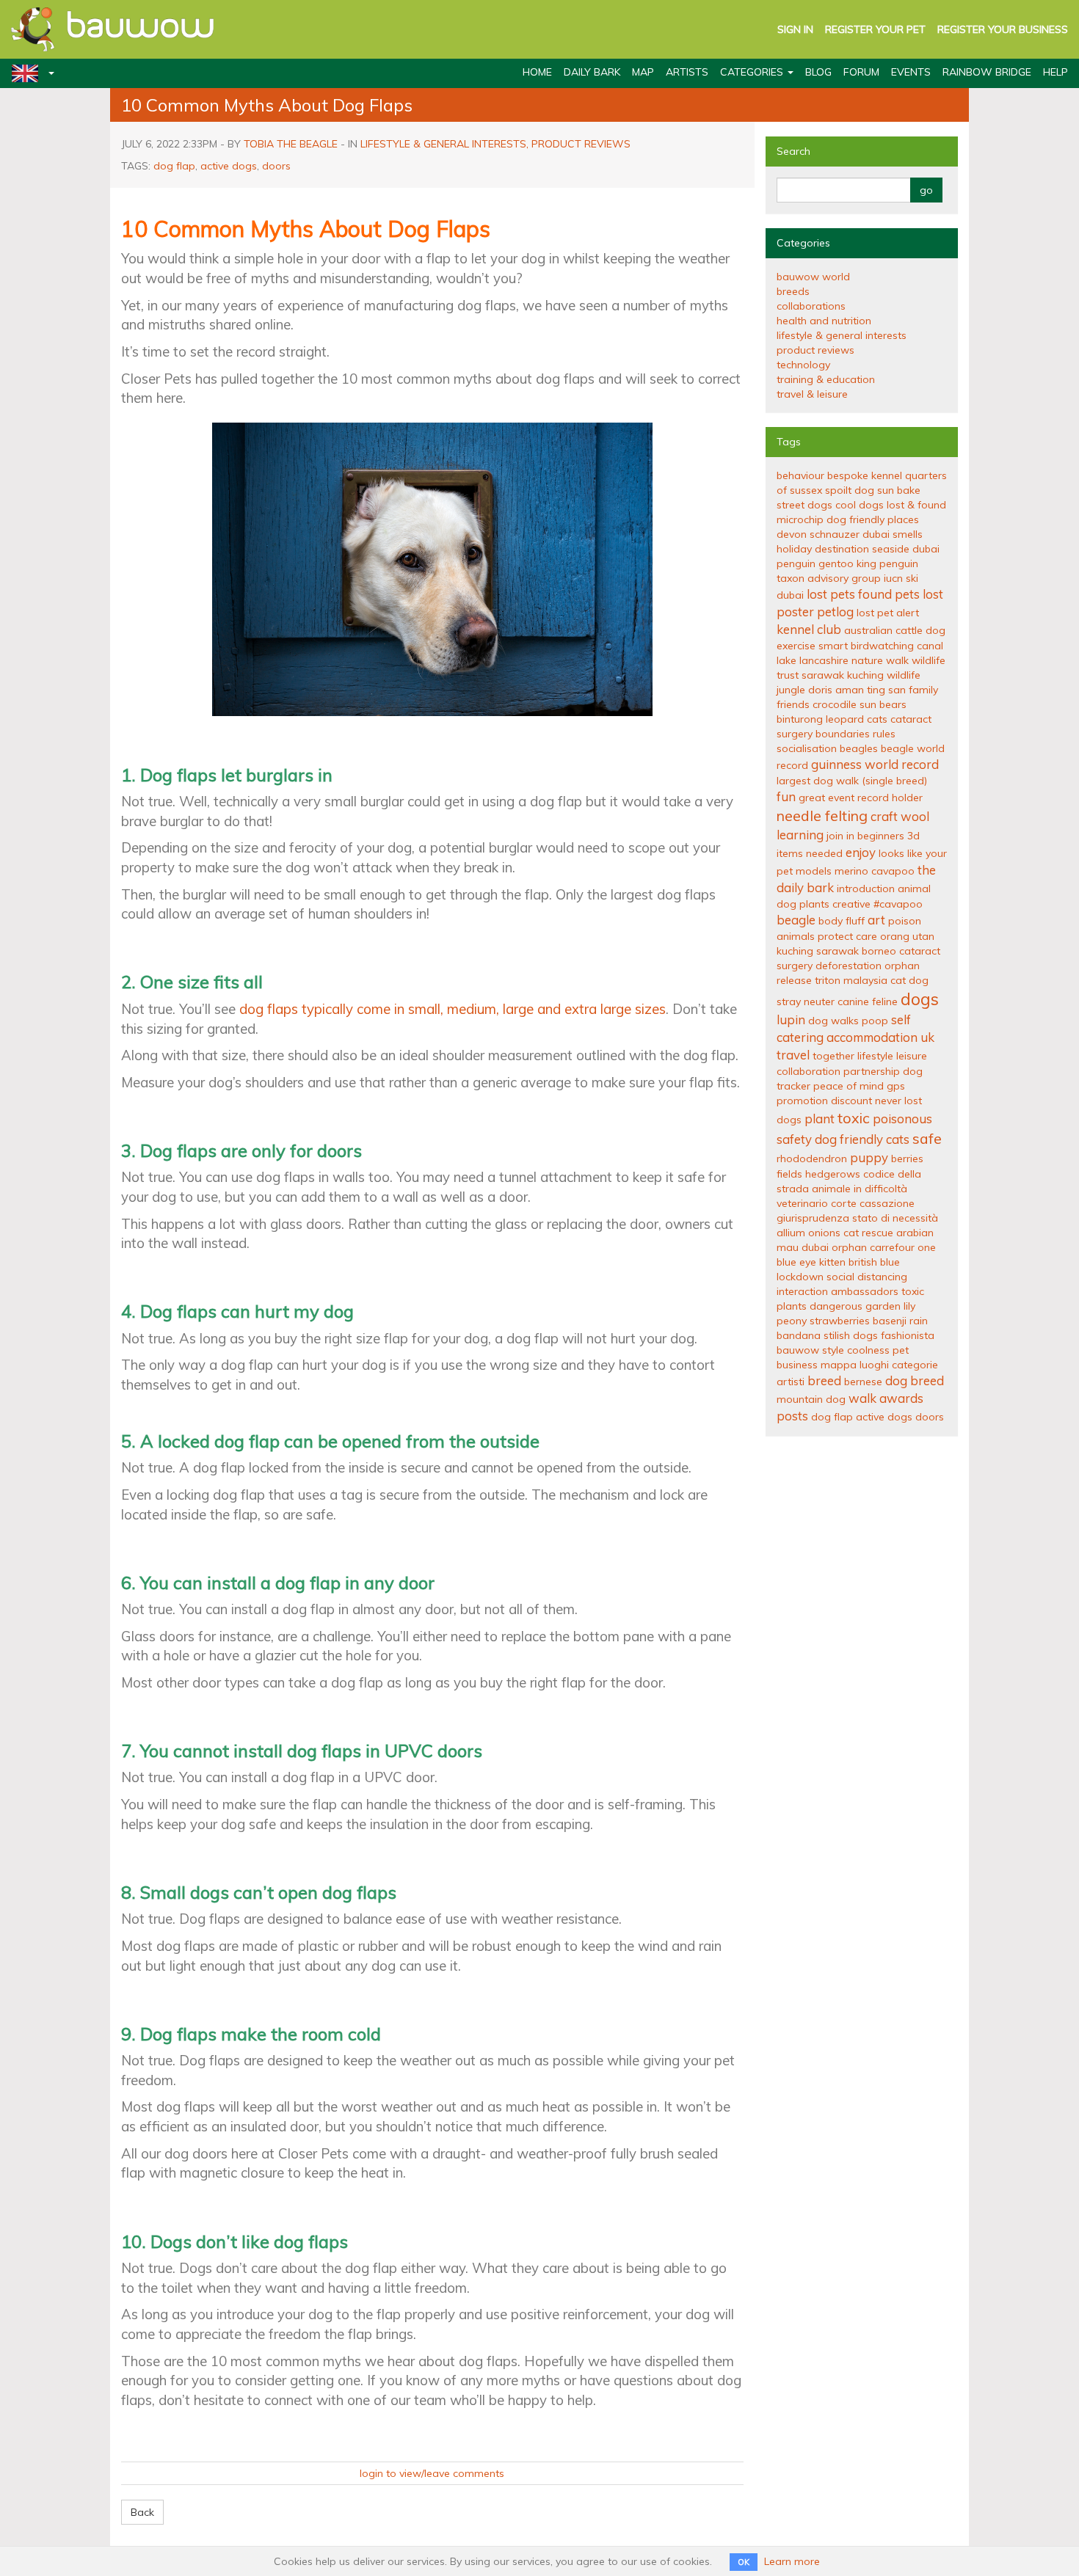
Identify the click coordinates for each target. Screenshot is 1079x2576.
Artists (687, 72)
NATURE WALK (880, 660)
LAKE (786, 660)
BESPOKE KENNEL (865, 475)
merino (851, 871)
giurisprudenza (813, 1218)
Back (142, 2512)
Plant (820, 1119)
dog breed (915, 1380)
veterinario (802, 1203)
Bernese (863, 1382)
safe (927, 1138)
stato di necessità (895, 1218)
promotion (802, 1101)
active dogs (229, 166)
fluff (855, 921)
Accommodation (872, 1037)
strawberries (840, 1321)
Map (643, 72)
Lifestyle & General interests (443, 144)
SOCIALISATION (807, 748)
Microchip (800, 519)
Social (840, 1277)
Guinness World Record (875, 764)
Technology (803, 365)
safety (794, 1139)
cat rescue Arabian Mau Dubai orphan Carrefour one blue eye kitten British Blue (856, 1247)
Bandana (799, 1335)
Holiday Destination (823, 549)
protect (835, 936)
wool (915, 816)
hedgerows (833, 1174)
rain (919, 1321)
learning (800, 835)
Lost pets (831, 594)
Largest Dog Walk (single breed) (852, 781)
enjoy (861, 852)
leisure (912, 1056)
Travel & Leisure (812, 394)
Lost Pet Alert (888, 613)
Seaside (891, 549)
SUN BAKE (899, 490)
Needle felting (822, 816)
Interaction (802, 1291)
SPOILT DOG (850, 490)
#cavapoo (898, 904)
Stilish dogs (851, 1335)
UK (927, 1037)
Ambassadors (865, 1291)
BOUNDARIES (843, 734)
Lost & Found (916, 505)
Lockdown (800, 1277)
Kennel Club (809, 629)
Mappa (839, 1365)
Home (537, 72)
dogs (920, 999)
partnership (872, 1071)
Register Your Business (1003, 29)
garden (883, 1306)
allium (791, 1233)
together (833, 1056)
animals (796, 936)
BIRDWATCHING (882, 646)
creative (851, 904)
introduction (866, 889)
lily (909, 1306)
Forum (861, 72)
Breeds (793, 291)
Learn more (792, 2561)
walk (862, 1398)
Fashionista (908, 1335)
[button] (27, 73)
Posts (792, 1416)
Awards (901, 1398)
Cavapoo (893, 871)
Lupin (791, 1019)
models (814, 871)
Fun (786, 796)
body (831, 921)
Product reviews (581, 144)
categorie (915, 1365)
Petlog (835, 612)
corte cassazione (873, 1203)
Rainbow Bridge (987, 72)
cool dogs (860, 505)
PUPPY (869, 1157)
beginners (881, 836)
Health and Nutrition (824, 321)
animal (914, 889)
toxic (854, 1118)
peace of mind (849, 1086)
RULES (884, 734)
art (876, 920)
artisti (791, 1382)
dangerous (836, 1306)
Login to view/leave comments (432, 2473)
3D (913, 836)
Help (1056, 72)
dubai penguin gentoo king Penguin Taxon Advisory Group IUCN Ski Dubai (858, 572)
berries (907, 1159)
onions (824, 1233)
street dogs (804, 505)
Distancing (882, 1277)
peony (792, 1321)
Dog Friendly (849, 1139)
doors (276, 166)
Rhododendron (812, 1159)
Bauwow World (813, 277)
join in (840, 836)
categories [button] (753, 72)
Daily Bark (592, 72)
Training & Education (826, 379)
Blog (818, 72)
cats (898, 1139)
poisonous (902, 1119)
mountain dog (811, 1399)
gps (896, 1086)
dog (786, 904)
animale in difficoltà (860, 1189)
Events (911, 72)
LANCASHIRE (824, 660)
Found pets (889, 594)
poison (905, 921)
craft (884, 816)
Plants (814, 904)
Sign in (795, 29)
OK (744, 2562)
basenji (890, 1321)
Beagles (859, 748)
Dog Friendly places (873, 519)
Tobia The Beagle (291, 144)
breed (824, 1380)
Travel (793, 1055)
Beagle (796, 920)
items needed (810, 853)
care (867, 936)
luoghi (874, 1365)
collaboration (809, 1071)
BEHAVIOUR (800, 475)
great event (826, 798)
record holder (890, 798)
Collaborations (811, 306)
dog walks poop (848, 1021)
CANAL (930, 646)
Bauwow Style (810, 1350)
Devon (792, 534)
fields (789, 1174)
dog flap (174, 166)
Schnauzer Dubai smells (866, 534)
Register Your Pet (875, 29)
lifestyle (875, 1056)
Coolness (868, 1350)
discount (851, 1101)
